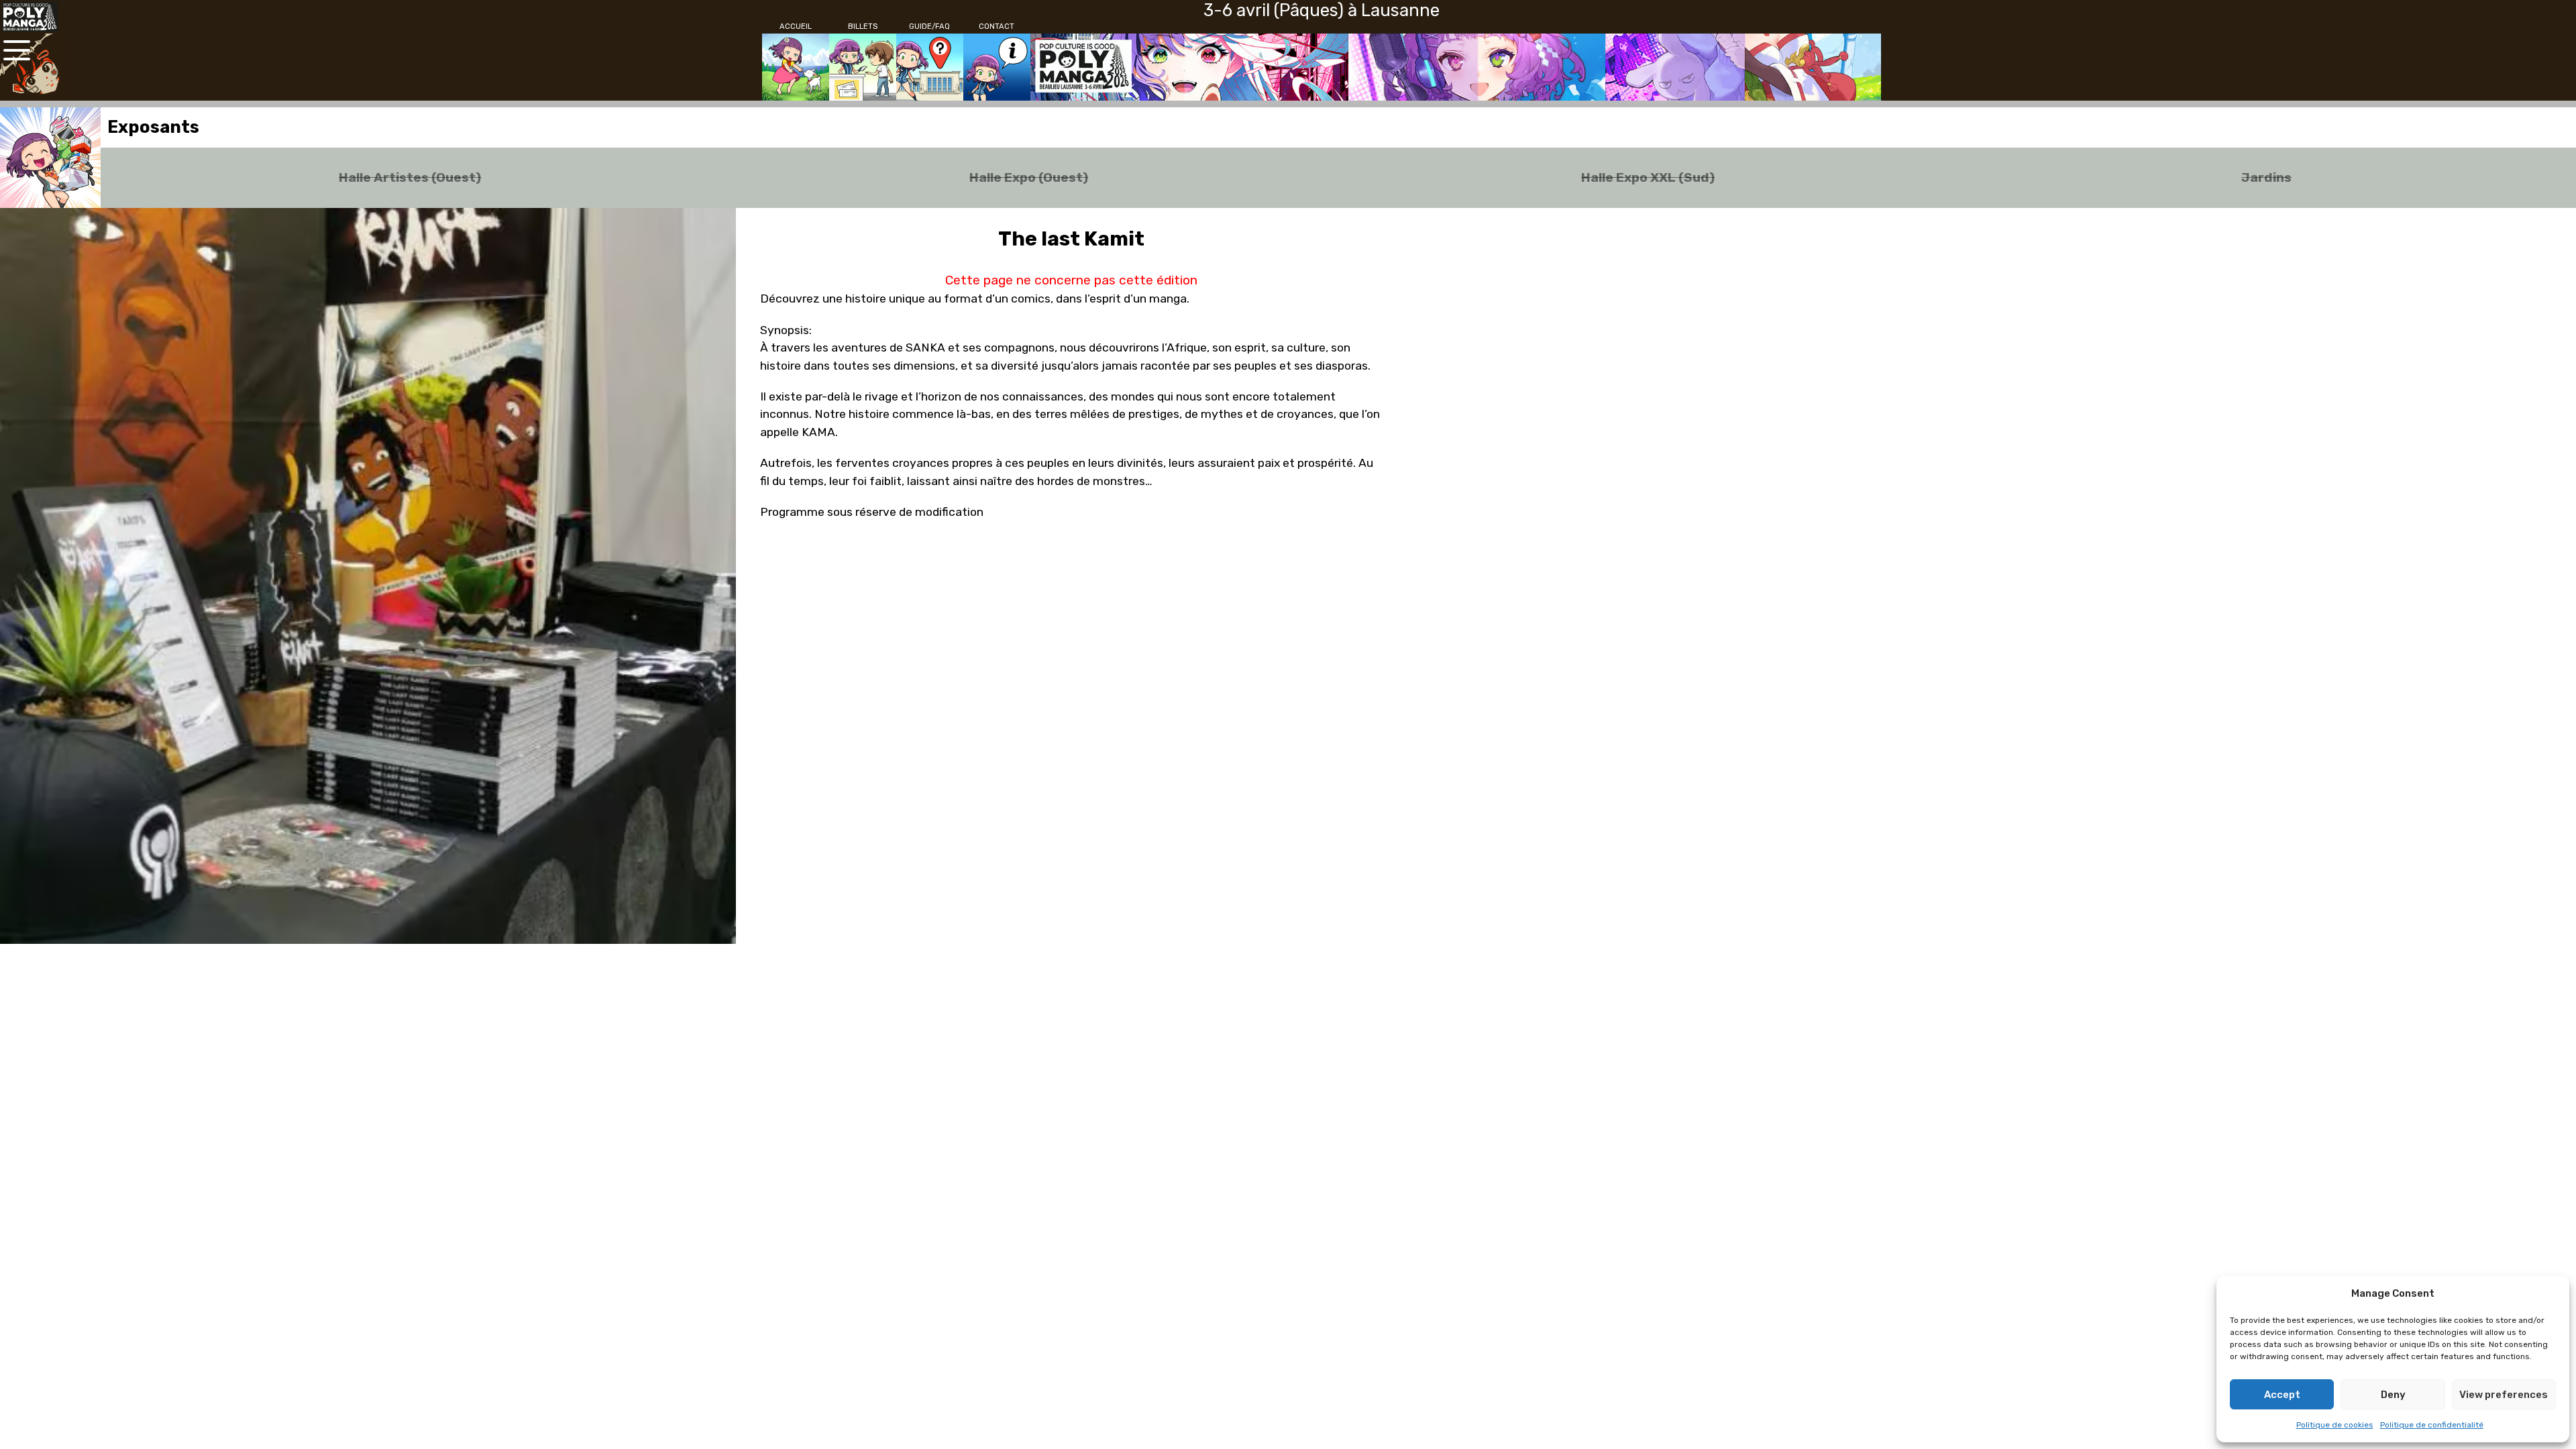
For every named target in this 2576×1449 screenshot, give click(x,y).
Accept (2282, 1395)
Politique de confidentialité (2432, 1425)
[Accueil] (796, 67)
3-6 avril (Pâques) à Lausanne (1322, 10)
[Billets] (863, 67)
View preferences (2504, 1395)
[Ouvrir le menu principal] (17, 50)
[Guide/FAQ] (930, 67)
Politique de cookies (2335, 1425)
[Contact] (997, 67)
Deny (2393, 1395)
